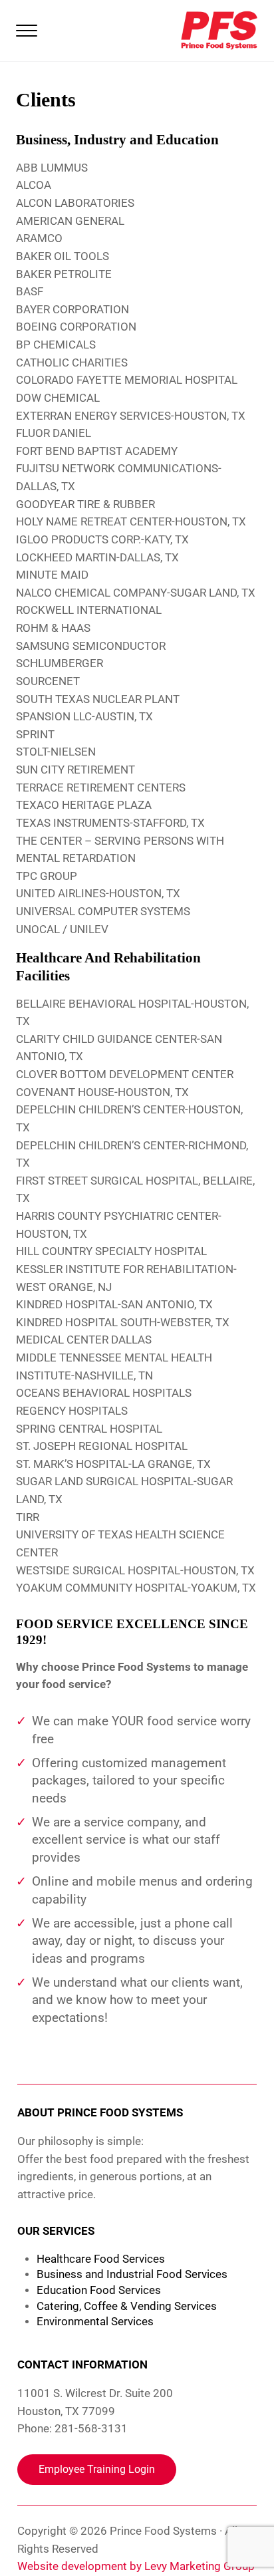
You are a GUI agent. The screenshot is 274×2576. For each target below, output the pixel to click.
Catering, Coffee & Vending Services (127, 2306)
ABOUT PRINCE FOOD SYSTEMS (100, 2113)
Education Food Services (99, 2290)
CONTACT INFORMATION (82, 2365)
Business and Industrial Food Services (132, 2274)
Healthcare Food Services (101, 2259)
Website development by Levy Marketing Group (136, 2566)
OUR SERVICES (56, 2231)
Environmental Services (95, 2322)
